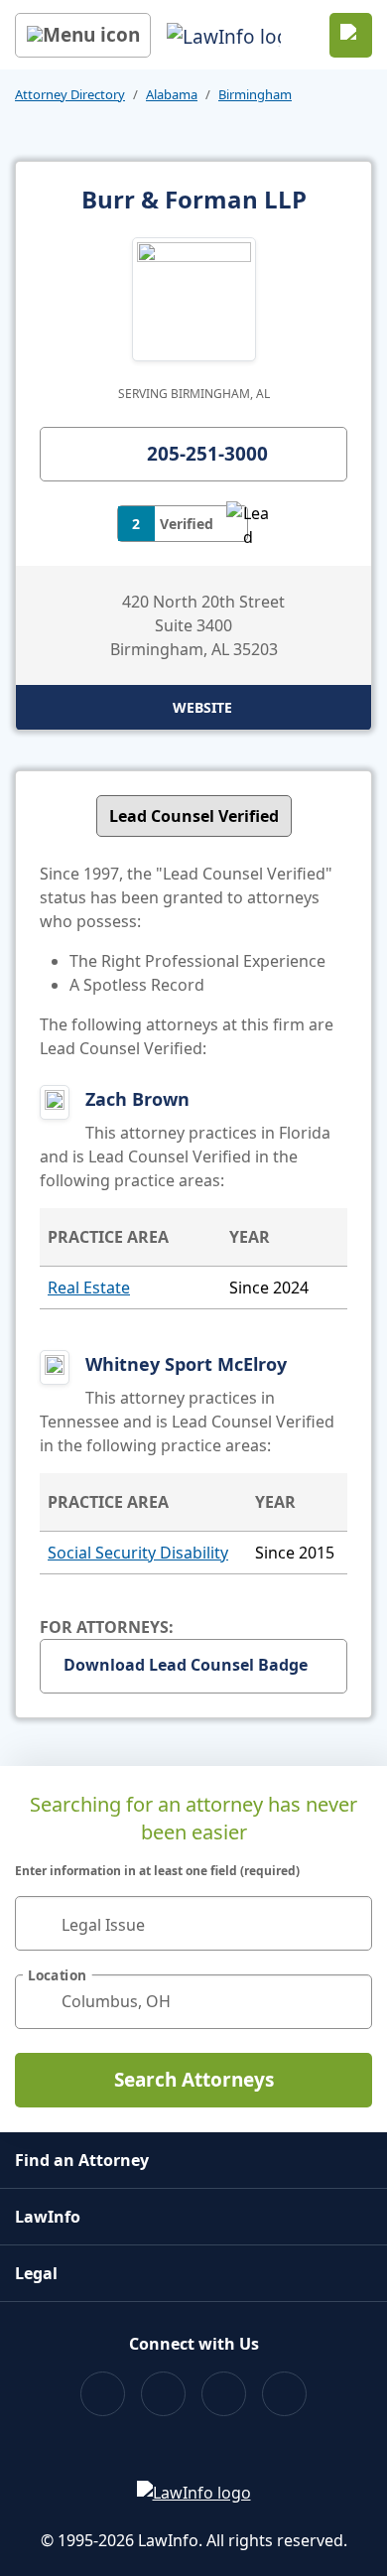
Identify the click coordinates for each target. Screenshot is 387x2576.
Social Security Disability (138, 1553)
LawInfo (48, 2217)
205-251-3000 (207, 454)
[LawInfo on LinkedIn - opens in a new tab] (284, 2394)
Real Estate (89, 1288)
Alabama (172, 94)
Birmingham (255, 94)
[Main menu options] (83, 35)
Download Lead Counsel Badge (186, 1665)
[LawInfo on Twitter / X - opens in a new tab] (163, 2394)
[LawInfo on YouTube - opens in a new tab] (224, 2394)
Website (202, 707)
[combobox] (193, 1923)
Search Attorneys (194, 2080)
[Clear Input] (348, 1923)
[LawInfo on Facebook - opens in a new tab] (103, 2394)
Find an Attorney (82, 2160)
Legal (36, 2273)
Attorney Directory (70, 94)
